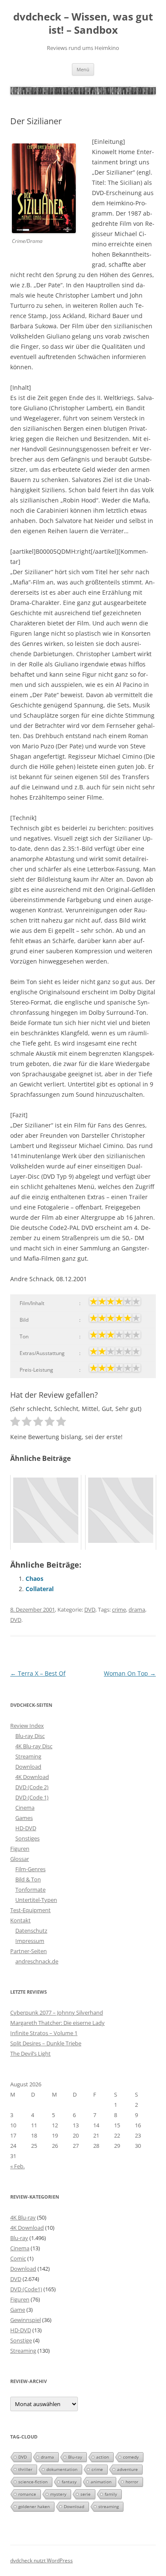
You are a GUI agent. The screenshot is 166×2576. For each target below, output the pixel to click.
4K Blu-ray (23, 2217)
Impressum (30, 1941)
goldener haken (34, 2506)
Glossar (20, 1859)
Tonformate (30, 1890)
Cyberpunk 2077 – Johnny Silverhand (57, 2012)
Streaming (28, 1756)
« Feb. (17, 2166)
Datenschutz (31, 1931)
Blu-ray (19, 2238)
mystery (58, 2494)
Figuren (20, 1849)
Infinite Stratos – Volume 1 (44, 2033)
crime (119, 1609)
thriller (25, 2469)
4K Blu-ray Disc (34, 1746)
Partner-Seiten (29, 1951)
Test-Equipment (30, 1910)
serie (86, 2494)
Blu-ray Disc (30, 1736)
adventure (127, 2469)
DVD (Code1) (26, 2289)
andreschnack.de (37, 1961)
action (103, 2457)
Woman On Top (130, 1673)
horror (132, 2482)
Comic (18, 2258)
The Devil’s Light (30, 2053)
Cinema (25, 1808)
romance (27, 2494)
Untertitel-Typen (36, 1900)
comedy (131, 2457)
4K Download (32, 1777)
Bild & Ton (28, 1879)
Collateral (40, 1589)
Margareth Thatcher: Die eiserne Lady (57, 2023)
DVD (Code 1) (32, 1797)
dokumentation (62, 2469)
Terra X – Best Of (38, 1673)
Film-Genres (30, 1869)
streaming (109, 2506)
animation (101, 2482)
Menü (83, 69)
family (111, 2494)
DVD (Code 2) (32, 1787)
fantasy (69, 2482)
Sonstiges (27, 1838)
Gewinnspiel (26, 2320)
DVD (90, 1609)
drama (137, 1609)
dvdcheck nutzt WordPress (41, 2560)
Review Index (27, 1726)
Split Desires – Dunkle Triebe (46, 2043)
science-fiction (33, 2482)
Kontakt (20, 1920)
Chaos (34, 1579)
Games (24, 1818)
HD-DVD (26, 1828)
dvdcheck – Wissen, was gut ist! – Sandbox (83, 23)
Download (28, 1767)
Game (18, 2310)
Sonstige (21, 2340)
